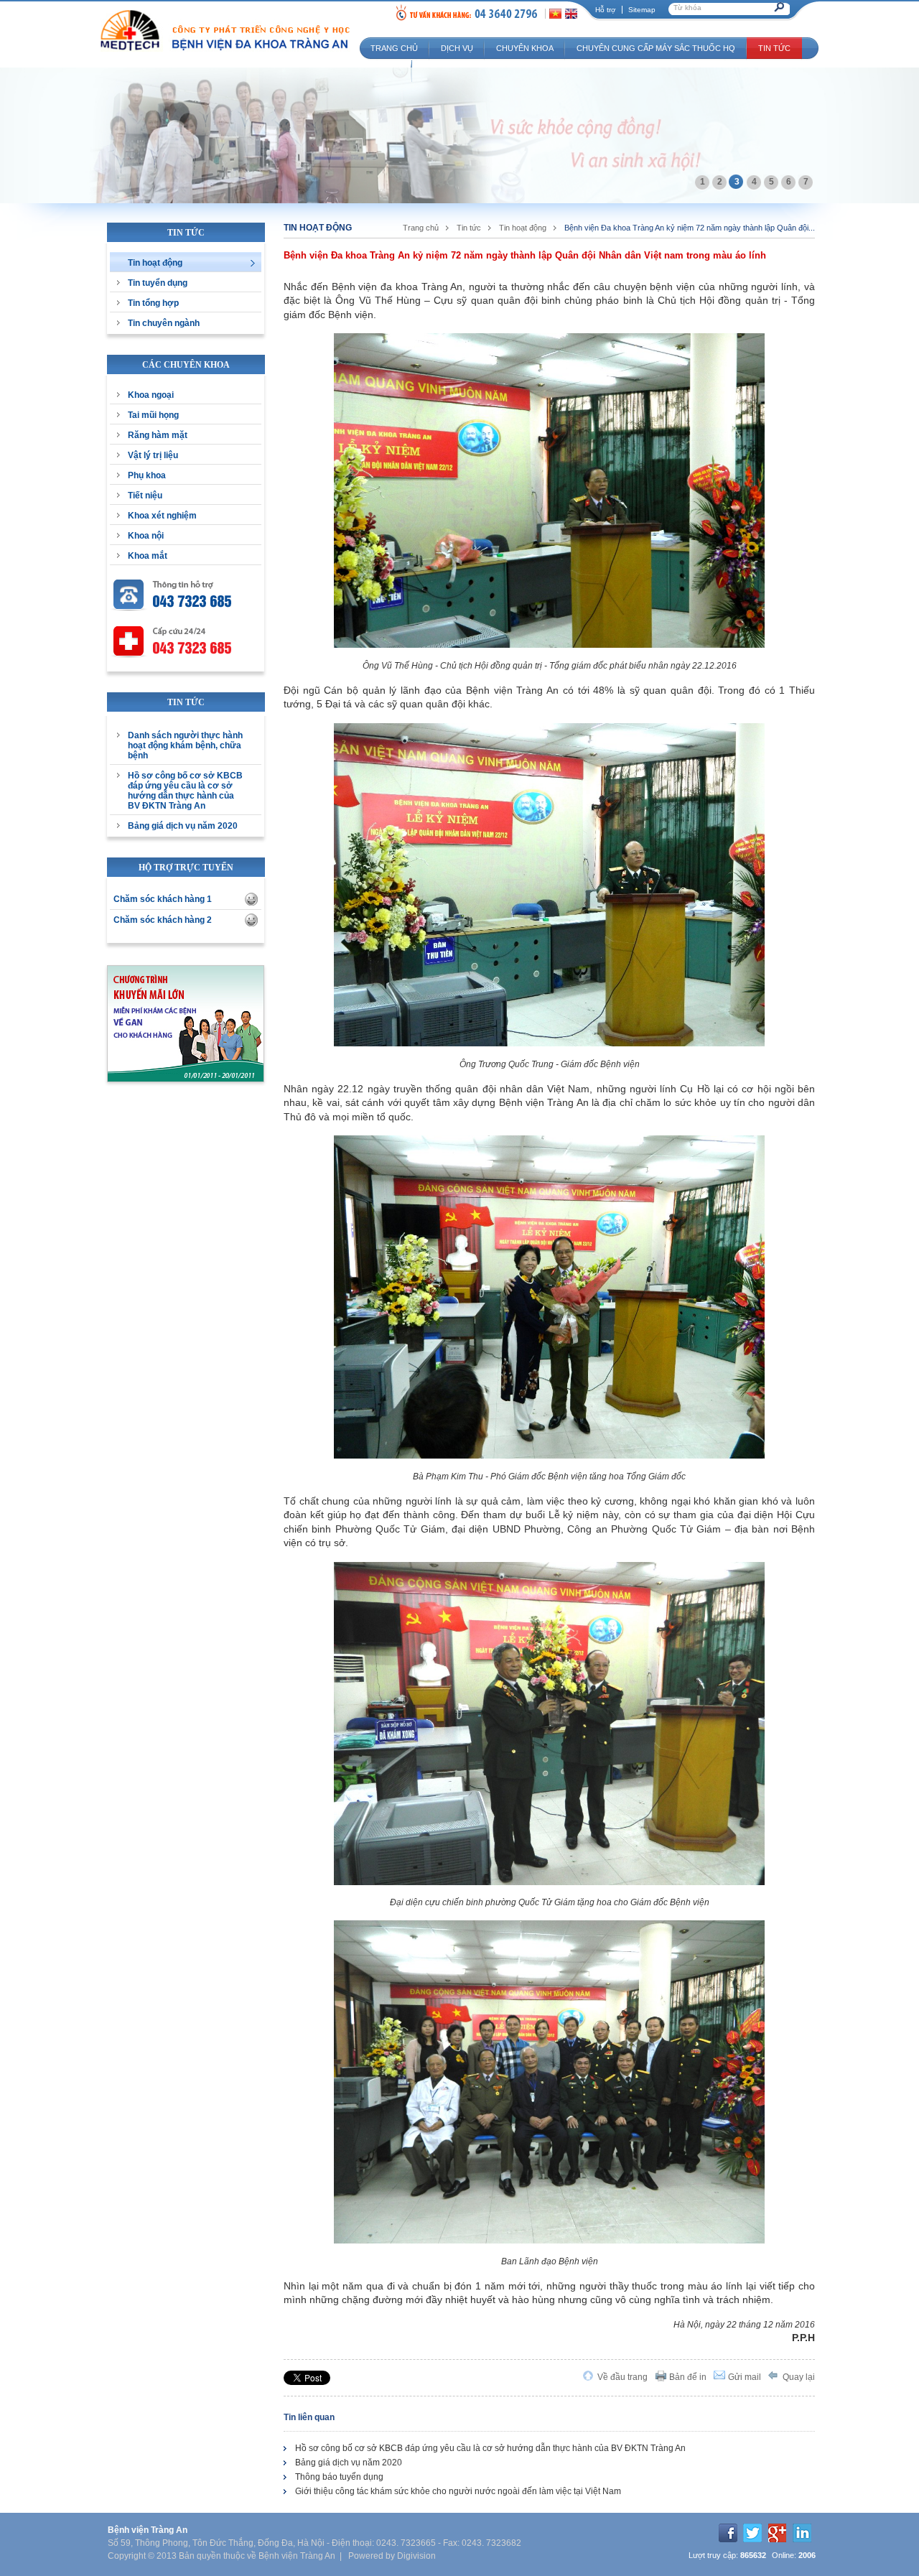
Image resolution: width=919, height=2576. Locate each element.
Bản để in (688, 2377)
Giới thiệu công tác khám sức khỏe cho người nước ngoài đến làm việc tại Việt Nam (458, 2491)
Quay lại (799, 2377)
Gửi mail (745, 2377)
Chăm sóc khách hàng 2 (163, 920)
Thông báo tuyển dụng (339, 2477)
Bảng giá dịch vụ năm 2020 (183, 826)
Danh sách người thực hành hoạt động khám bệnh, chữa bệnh (185, 745)
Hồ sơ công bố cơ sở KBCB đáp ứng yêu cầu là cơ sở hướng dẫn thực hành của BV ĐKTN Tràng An (185, 791)
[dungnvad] (251, 899)
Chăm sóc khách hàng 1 (163, 899)
